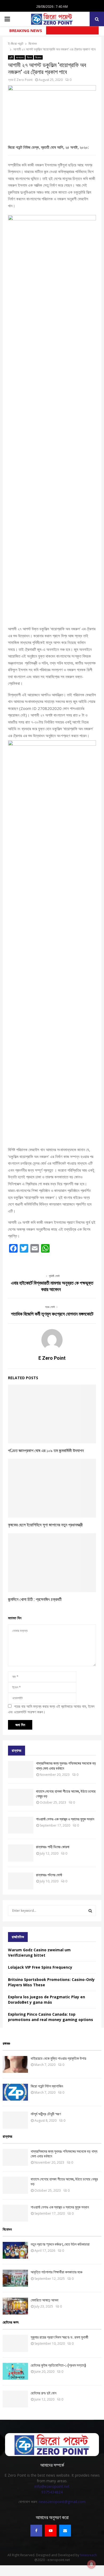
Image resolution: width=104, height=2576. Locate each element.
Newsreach (88, 2555)
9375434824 (52, 2492)
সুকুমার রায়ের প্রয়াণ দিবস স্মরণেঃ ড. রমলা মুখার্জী (59, 2337)
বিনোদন (38, 57)
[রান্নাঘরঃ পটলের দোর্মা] (21, 1881)
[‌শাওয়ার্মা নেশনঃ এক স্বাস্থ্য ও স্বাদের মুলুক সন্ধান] (21, 1825)
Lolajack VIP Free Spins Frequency (40, 1967)
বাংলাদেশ (20, 57)
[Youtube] (51, 2531)
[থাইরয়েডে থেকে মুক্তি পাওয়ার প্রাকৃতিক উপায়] (15, 2064)
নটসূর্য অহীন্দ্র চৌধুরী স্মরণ (46, 2114)
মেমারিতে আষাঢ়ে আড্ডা (45, 2300)
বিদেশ (29, 57)
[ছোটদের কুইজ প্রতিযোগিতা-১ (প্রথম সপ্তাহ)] (15, 2371)
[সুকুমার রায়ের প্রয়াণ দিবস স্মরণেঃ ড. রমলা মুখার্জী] (15, 2343)
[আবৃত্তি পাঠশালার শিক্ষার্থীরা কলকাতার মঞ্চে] (15, 2278)
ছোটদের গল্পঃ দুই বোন (43, 2393)
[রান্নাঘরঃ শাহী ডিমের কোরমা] (21, 1853)
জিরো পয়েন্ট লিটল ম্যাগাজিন (47, 2086)
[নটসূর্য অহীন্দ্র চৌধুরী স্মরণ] (15, 2120)
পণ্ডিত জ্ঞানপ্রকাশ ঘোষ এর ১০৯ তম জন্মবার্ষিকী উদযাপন (46, 1451)
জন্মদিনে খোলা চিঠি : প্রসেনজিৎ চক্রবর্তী (35, 1599)
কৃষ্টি (11, 57)
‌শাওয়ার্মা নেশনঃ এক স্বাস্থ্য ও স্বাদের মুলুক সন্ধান (65, 1819)
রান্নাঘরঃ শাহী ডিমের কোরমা (53, 1847)
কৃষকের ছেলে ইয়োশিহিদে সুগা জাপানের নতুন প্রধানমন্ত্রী (45, 1525)
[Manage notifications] (91, 2564)
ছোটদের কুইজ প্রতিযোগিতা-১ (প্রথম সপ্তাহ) (58, 2365)
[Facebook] (36, 2531)
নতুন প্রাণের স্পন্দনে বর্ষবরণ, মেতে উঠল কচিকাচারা (60, 2244)
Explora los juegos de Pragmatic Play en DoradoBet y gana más (47, 2000)
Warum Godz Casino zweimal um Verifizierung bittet (39, 1952)
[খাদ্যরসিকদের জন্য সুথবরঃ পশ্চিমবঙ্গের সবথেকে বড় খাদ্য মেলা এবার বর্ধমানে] (21, 1769)
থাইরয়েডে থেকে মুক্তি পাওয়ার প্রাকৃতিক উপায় (58, 2058)
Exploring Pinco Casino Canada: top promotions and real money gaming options (51, 2017)
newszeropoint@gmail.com (62, 2502)
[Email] (65, 2531)
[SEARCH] (90, 1911)
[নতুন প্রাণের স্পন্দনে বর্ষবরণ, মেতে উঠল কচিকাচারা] (15, 2250)
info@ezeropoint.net (52, 2486)
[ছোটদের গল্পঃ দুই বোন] (15, 2399)
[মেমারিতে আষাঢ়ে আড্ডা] (15, 2306)
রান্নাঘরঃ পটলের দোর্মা (49, 1875)
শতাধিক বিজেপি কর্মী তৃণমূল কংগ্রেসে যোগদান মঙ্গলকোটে (52, 1314)
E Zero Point (23, 80)
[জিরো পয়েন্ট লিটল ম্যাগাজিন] (15, 2092)
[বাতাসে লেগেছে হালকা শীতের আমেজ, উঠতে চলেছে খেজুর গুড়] (21, 1797)
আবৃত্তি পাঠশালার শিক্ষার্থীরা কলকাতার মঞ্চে (57, 2272)
